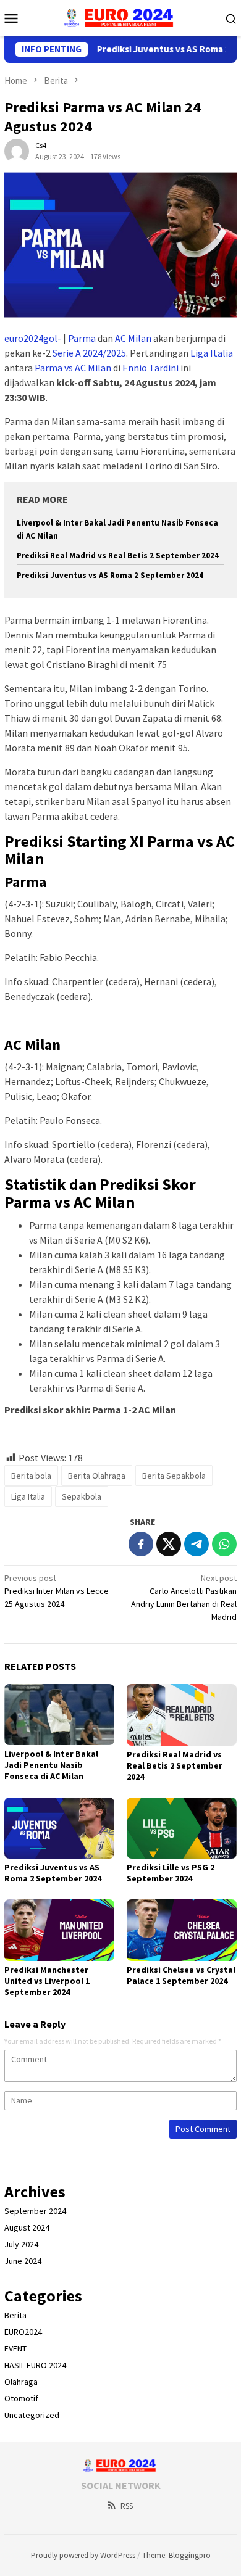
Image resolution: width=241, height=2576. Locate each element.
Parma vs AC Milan (73, 368)
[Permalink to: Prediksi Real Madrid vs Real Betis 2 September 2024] (182, 1715)
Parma (82, 338)
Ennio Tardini (150, 368)
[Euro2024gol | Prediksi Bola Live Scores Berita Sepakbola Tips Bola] (121, 17)
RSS (127, 2506)
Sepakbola (82, 1496)
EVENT (15, 2348)
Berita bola (31, 1476)
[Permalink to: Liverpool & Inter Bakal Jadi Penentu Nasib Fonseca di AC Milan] (59, 1715)
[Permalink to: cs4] (17, 150)
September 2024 (35, 2211)
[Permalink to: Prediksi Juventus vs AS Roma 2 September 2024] (59, 1828)
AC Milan (133, 338)
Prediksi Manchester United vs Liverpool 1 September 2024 (47, 1981)
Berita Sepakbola (174, 1476)
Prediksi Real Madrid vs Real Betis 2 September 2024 (118, 555)
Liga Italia (212, 353)
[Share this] (141, 1544)
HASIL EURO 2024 (35, 2365)
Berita (15, 2315)
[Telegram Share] (197, 1544)
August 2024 (27, 2227)
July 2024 (21, 2244)
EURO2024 (23, 2332)
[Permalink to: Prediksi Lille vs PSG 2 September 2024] (182, 1828)
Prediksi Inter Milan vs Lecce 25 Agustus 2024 (57, 1591)
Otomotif (21, 2398)
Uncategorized (32, 2415)
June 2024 (23, 2261)
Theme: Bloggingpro (176, 2555)
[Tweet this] (169, 1544)
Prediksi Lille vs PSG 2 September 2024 (171, 1873)
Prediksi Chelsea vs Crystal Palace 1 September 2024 (181, 1975)
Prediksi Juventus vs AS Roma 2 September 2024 (110, 575)
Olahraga (21, 2382)
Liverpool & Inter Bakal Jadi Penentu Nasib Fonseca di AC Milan (51, 1765)
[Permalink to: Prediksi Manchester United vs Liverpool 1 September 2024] (59, 1930)
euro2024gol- (33, 338)
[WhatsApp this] (224, 1544)
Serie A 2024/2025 (89, 353)
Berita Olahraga (97, 1476)
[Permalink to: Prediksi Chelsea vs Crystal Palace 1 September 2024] (182, 1930)
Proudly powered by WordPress (83, 2555)
